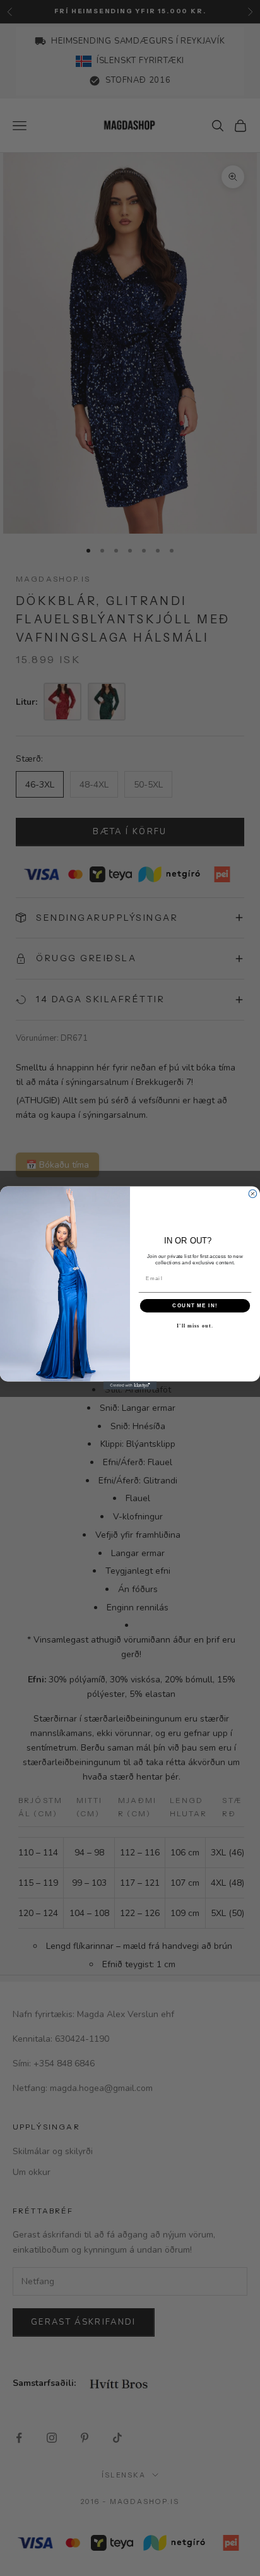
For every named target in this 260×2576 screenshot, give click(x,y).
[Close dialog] (253, 1194)
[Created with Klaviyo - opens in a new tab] (130, 1386)
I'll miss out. (195, 1326)
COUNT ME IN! (195, 1306)
